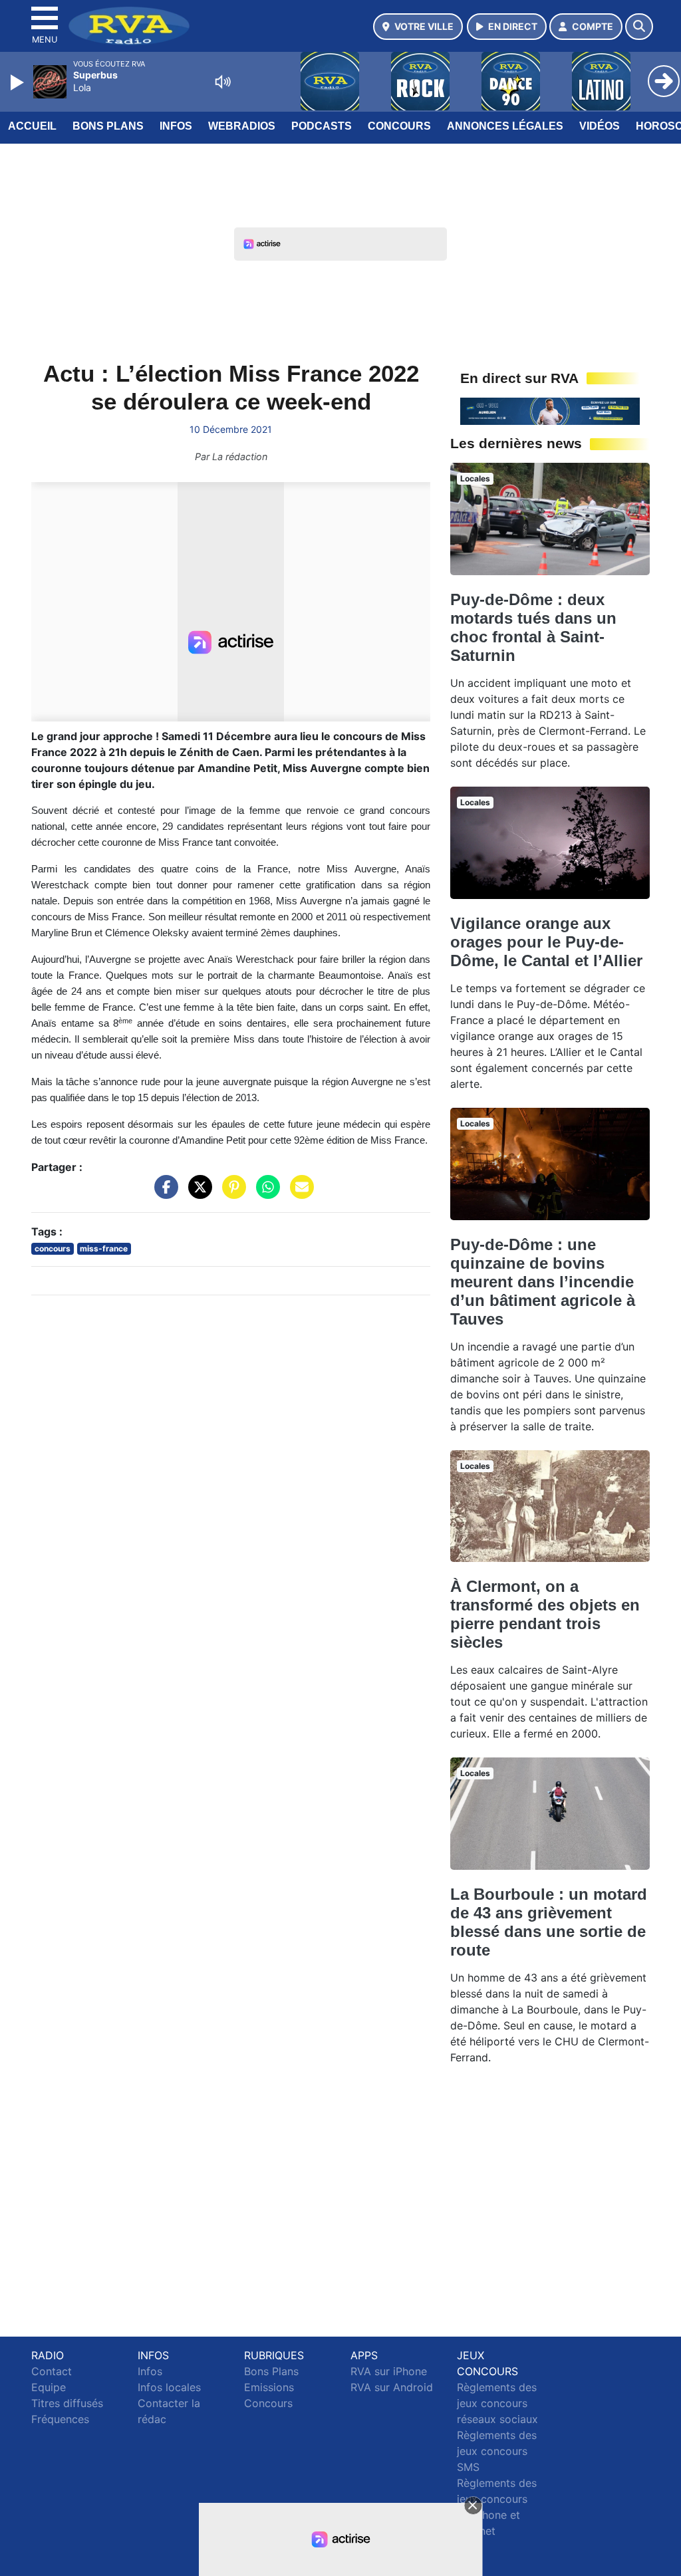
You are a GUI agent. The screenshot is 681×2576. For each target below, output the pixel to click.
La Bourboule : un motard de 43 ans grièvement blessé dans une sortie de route (549, 1922)
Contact (52, 2371)
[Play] (19, 82)
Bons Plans (108, 126)
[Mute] (223, 82)
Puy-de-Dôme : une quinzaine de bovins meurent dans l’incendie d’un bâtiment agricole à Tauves (543, 1282)
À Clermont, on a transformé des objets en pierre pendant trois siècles (545, 1614)
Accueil (32, 126)
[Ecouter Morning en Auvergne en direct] (550, 410)
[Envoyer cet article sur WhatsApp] (265, 1194)
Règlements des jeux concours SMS (497, 2451)
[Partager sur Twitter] (197, 1194)
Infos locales (169, 2387)
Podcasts (322, 126)
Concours (399, 126)
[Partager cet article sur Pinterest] (231, 1194)
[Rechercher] (639, 27)
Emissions (269, 2387)
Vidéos (600, 126)
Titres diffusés (67, 2403)
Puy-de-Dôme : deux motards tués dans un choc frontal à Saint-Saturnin (533, 627)
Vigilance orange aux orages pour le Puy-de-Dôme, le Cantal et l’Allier (546, 942)
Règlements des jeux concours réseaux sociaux (497, 2403)
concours (53, 1248)
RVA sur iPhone (389, 2371)
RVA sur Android (392, 2387)
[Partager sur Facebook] (163, 1194)
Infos (176, 126)
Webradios (242, 126)
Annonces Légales (505, 126)
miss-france (104, 1248)
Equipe (49, 2387)
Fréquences (60, 2419)
